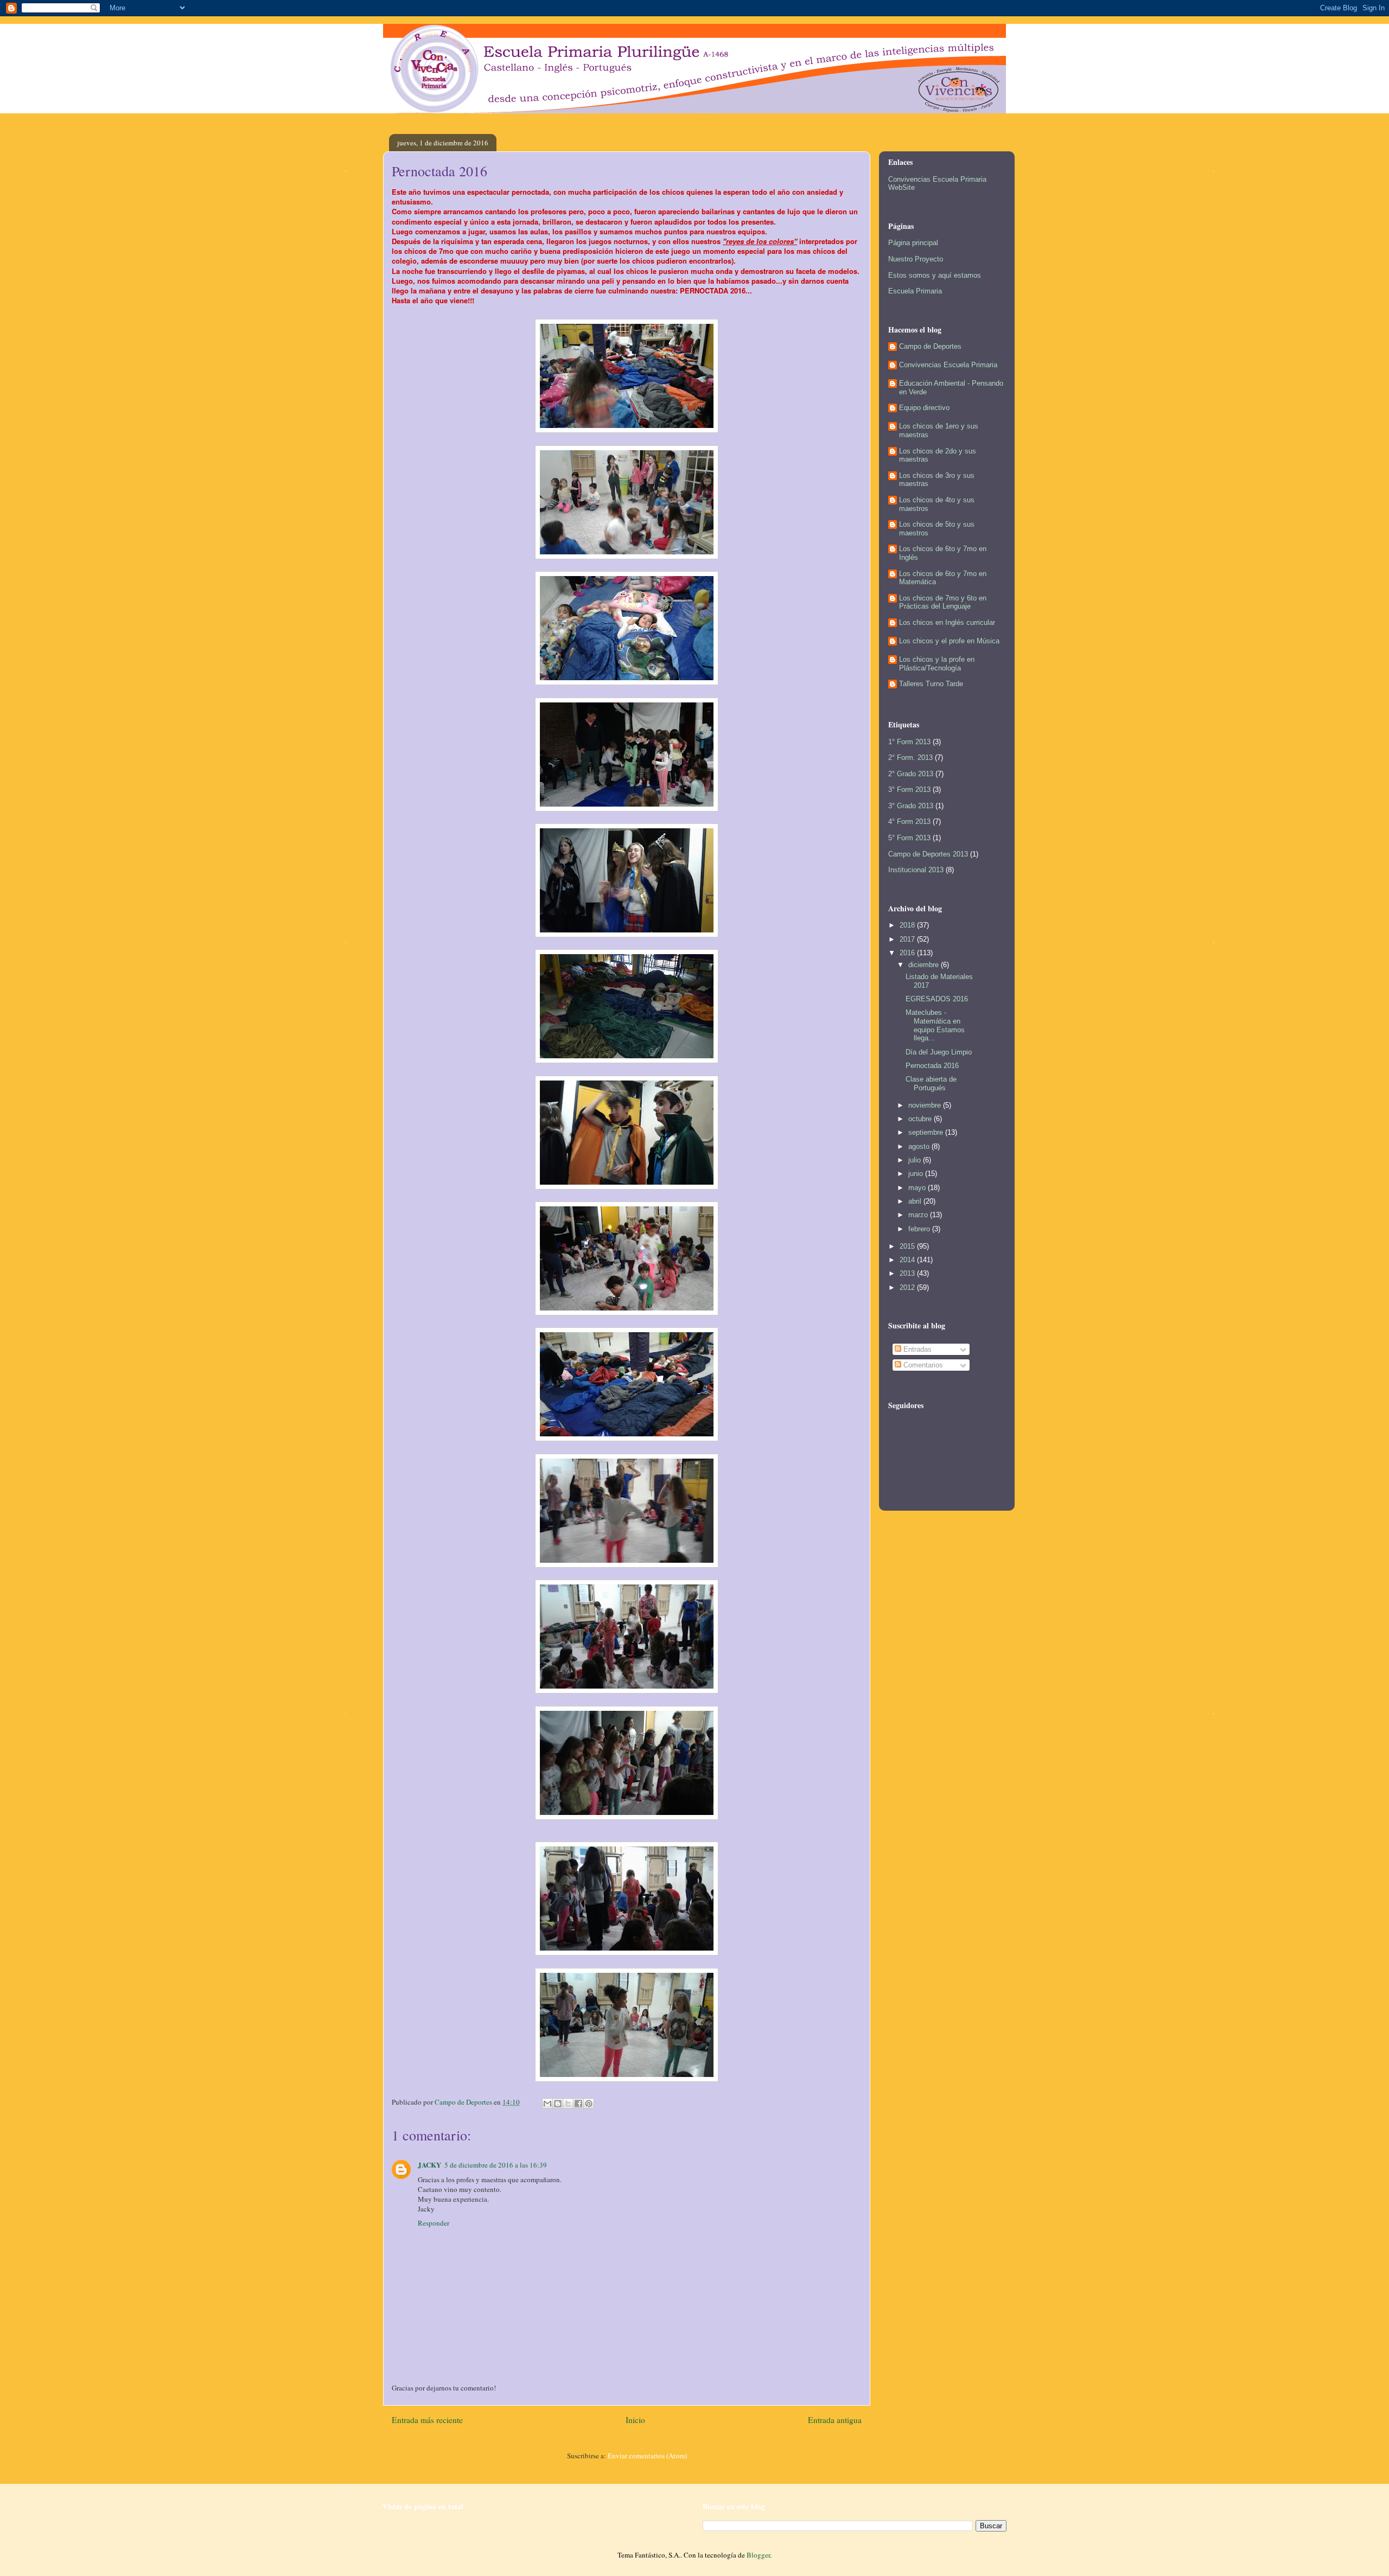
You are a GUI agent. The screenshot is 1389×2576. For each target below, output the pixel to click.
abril (916, 1201)
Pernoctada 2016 (932, 1066)
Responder (434, 2223)
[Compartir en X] (568, 2104)
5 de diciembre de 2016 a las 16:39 (496, 2165)
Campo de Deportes (930, 346)
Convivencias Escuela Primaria (948, 365)
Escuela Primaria (915, 291)
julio (916, 1160)
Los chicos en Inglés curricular (947, 622)
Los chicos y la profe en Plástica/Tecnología (937, 664)
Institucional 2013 (916, 870)
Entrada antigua (835, 2420)
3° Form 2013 (909, 790)
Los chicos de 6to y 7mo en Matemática (943, 578)
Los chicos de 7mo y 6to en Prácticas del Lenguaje (943, 602)
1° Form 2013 (909, 742)
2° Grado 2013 (911, 774)
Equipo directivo (924, 408)
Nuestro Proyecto (916, 259)
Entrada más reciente (427, 2420)
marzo (919, 1215)
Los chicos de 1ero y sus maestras (939, 430)
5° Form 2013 (909, 838)
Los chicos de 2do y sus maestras (938, 455)
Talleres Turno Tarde (931, 684)
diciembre (925, 965)
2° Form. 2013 (910, 758)
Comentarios (922, 1365)
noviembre (926, 1105)
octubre (921, 1119)
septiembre (927, 1132)
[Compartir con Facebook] (578, 2104)
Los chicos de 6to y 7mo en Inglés (943, 553)
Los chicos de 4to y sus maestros (937, 504)
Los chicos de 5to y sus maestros (937, 529)
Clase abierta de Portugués (931, 1084)
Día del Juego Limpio (939, 1052)
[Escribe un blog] (558, 2104)
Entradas (916, 1349)
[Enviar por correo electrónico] (547, 2104)
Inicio (635, 2420)
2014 (908, 1260)
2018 (908, 925)
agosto (920, 1146)
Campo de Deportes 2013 (928, 854)
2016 (908, 953)
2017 (908, 939)
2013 (908, 1273)
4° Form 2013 (909, 822)
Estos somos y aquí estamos (935, 275)
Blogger (758, 2555)
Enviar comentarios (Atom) (647, 2456)
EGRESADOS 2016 (937, 999)
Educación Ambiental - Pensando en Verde (951, 388)
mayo (918, 1188)
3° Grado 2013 (911, 806)
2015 (908, 1246)
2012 (908, 1287)
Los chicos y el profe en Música (949, 641)
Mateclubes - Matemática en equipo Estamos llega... (935, 1025)
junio (917, 1174)
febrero (920, 1229)
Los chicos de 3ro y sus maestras (937, 480)
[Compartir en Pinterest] (589, 2104)
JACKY (429, 2165)
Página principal (913, 243)
